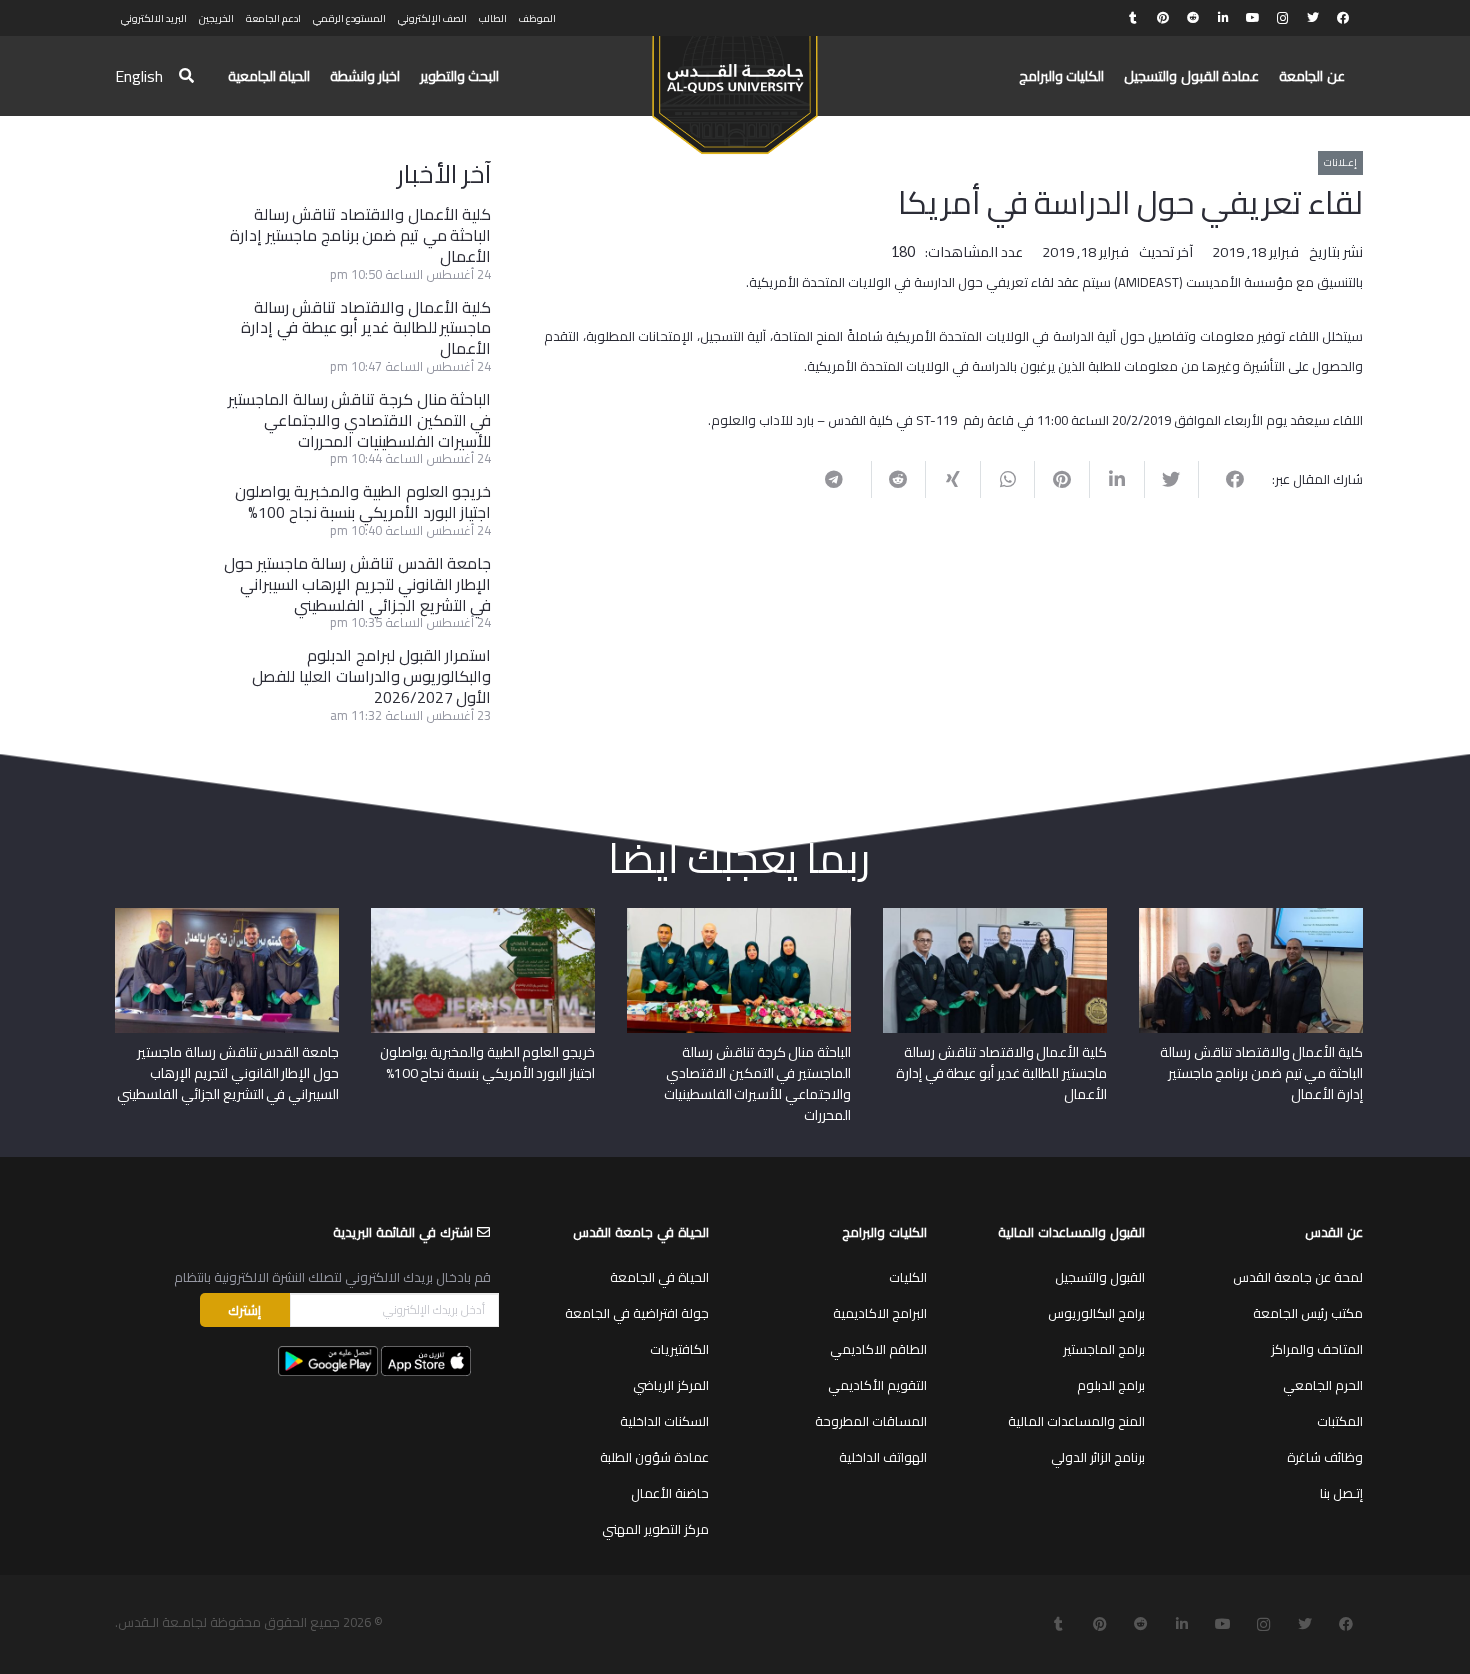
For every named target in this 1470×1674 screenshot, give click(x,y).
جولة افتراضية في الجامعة (637, 1313)
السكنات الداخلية (664, 1421)
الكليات (908, 1277)
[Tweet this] (1171, 479)
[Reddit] (1193, 18)
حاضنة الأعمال (670, 1493)
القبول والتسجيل (1100, 1277)
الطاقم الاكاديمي (878, 1349)
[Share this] (1225, 479)
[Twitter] (1313, 18)
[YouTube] (1253, 18)
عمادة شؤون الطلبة (654, 1457)
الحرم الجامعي (1323, 1385)
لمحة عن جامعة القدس (1298, 1277)
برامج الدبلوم (1111, 1385)
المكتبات (1340, 1421)
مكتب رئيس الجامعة (1308, 1313)
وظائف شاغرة (1325, 1457)
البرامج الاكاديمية (880, 1313)
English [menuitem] (139, 76)
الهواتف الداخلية (883, 1457)
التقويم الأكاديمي (877, 1385)
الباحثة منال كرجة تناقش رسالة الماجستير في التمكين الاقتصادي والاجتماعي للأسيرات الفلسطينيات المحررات (359, 420)
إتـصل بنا (1341, 1493)
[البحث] (186, 76)
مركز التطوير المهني (655, 1529)
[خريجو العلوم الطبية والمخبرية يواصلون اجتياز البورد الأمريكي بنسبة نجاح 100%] (483, 915)
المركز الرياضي (671, 1385)
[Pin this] (1061, 479)
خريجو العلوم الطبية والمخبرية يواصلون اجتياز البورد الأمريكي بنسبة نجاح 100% (363, 501)
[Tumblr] (1133, 18)
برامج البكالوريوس (1096, 1313)
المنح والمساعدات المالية (1076, 1421)
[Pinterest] (1163, 18)
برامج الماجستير (1104, 1349)
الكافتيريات (679, 1349)
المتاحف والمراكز (1317, 1349)
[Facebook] (1343, 18)
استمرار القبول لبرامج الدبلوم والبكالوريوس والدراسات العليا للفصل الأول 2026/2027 (371, 676)
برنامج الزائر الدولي (1098, 1457)
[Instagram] (1283, 18)
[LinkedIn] (1223, 18)
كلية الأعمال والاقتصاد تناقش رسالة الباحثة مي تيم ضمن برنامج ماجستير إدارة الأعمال (360, 235)
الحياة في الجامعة (659, 1277)
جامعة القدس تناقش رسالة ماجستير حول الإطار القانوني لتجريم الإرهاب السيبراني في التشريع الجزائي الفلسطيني (357, 584)
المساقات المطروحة (871, 1421)
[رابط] (734, 86)
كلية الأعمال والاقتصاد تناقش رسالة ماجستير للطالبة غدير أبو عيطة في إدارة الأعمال (366, 328)
